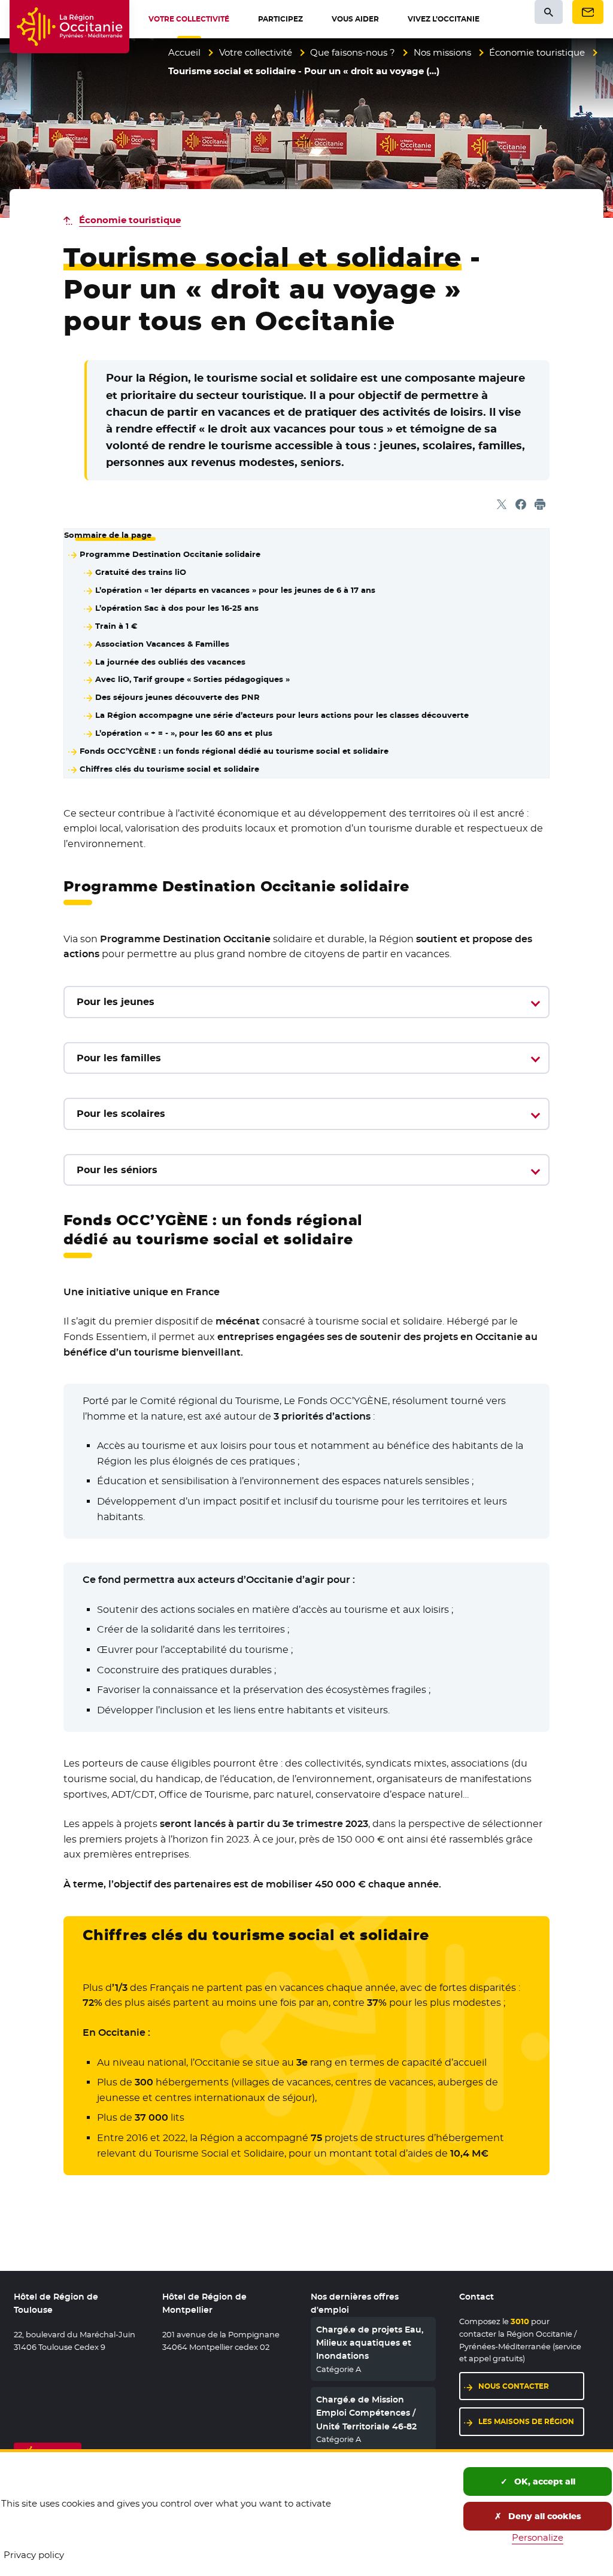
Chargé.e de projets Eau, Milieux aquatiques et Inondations (370, 2343)
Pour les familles (119, 1058)
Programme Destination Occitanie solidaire (170, 554)
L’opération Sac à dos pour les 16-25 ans (177, 608)
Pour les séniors (117, 1170)
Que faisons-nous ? (353, 52)
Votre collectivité (256, 52)
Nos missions (442, 52)
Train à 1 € (116, 626)
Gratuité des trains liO (141, 572)
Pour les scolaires (121, 1114)
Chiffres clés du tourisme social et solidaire (169, 769)
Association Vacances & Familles (162, 644)
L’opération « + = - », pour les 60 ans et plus (184, 733)
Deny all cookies (544, 2516)
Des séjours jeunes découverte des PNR (177, 697)
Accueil (184, 52)
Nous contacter (514, 2386)
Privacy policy (34, 2555)
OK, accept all (544, 2481)
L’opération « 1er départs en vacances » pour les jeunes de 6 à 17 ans (235, 590)
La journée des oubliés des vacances (170, 662)
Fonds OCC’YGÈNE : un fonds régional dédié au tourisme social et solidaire (234, 751)
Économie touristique (537, 52)
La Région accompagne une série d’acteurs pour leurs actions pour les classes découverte (282, 715)
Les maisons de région (526, 2421)
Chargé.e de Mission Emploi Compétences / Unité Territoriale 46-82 (366, 2413)
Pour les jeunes (116, 1002)
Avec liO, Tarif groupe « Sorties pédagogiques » (192, 679)
